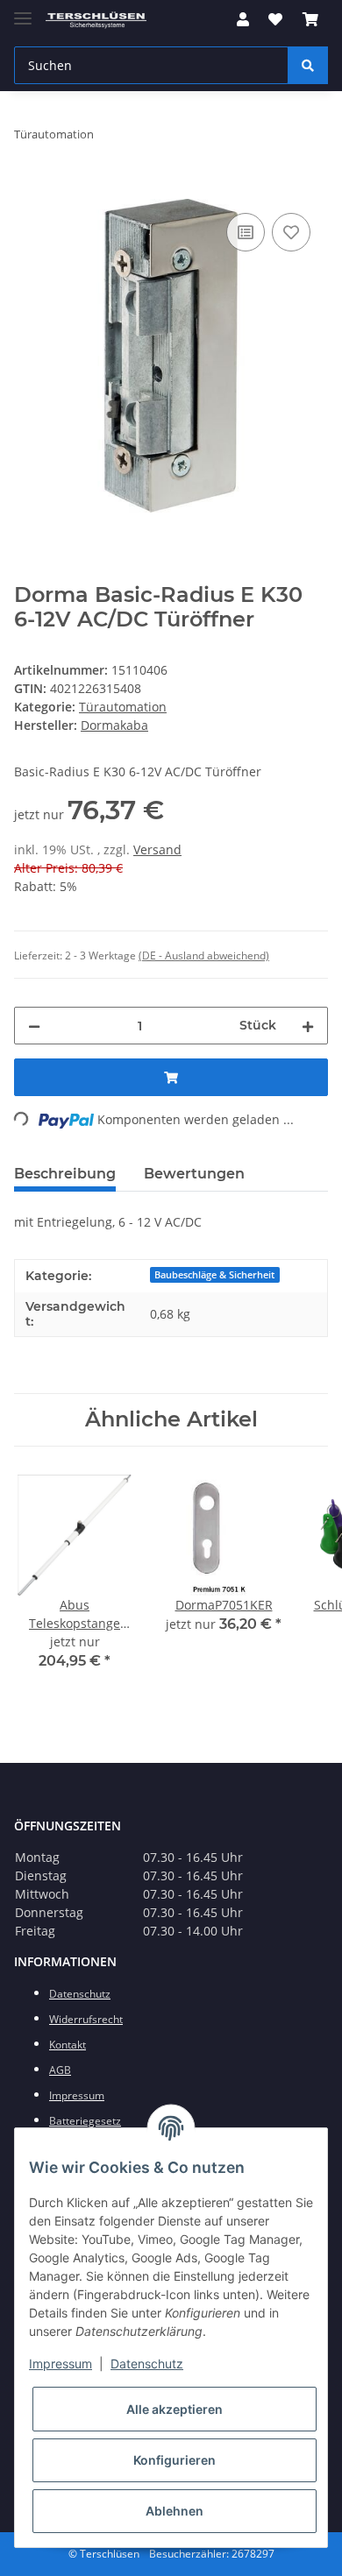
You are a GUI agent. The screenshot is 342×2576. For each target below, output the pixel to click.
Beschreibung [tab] (65, 1174)
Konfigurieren (175, 2460)
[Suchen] (308, 65)
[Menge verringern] (34, 1026)
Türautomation (123, 707)
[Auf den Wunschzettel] (291, 232)
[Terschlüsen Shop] (96, 20)
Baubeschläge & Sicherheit (214, 1275)
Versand (157, 849)
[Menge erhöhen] (308, 1026)
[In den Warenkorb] (28, 189)
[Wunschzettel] (275, 19)
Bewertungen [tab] (194, 1174)
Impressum (61, 2364)
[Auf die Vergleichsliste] (246, 232)
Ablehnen (175, 2511)
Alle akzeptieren (175, 2409)
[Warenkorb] (310, 19)
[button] (243, 19)
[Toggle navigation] (23, 11)
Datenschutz (147, 2364)
